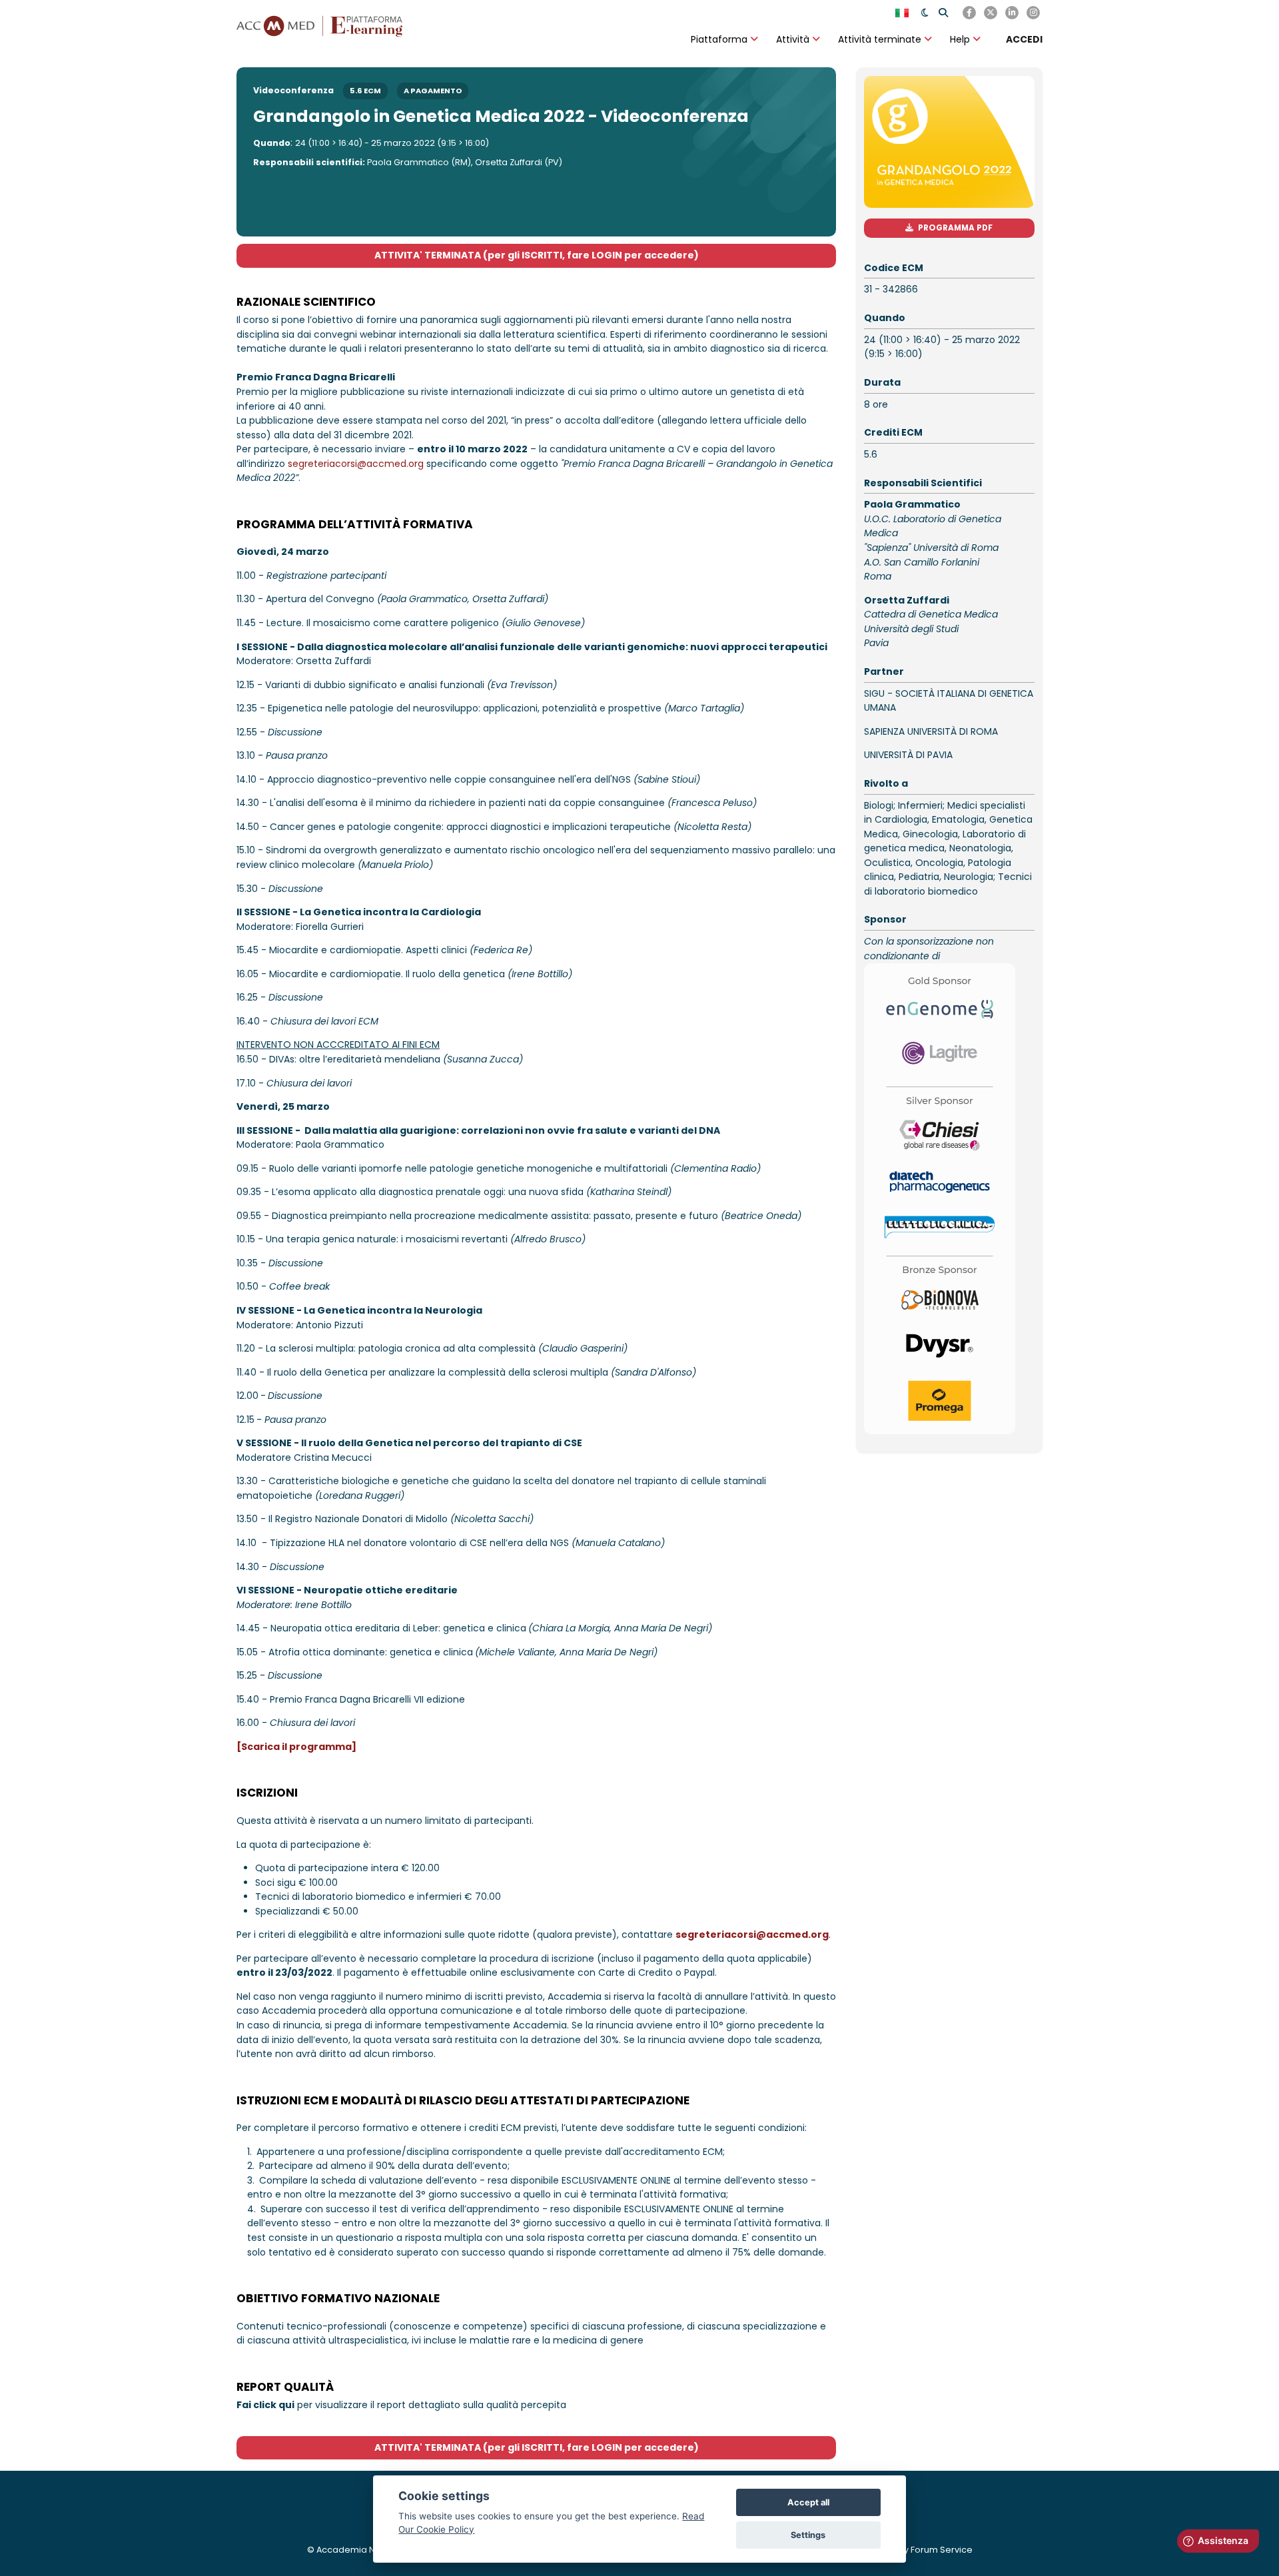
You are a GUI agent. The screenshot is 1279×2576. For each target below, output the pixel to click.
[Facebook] (969, 13)
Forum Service (942, 2550)
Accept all (808, 2502)
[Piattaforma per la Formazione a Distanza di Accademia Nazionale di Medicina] (320, 25)
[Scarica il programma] (296, 1747)
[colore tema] (925, 13)
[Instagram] (1033, 13)
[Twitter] (991, 13)
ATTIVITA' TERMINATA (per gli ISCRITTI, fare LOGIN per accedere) (537, 255)
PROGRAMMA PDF (955, 228)
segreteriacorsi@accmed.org (356, 464)
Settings (808, 2535)
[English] (903, 13)
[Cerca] (943, 13)
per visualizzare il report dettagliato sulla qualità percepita (401, 2405)
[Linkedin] (1012, 13)
